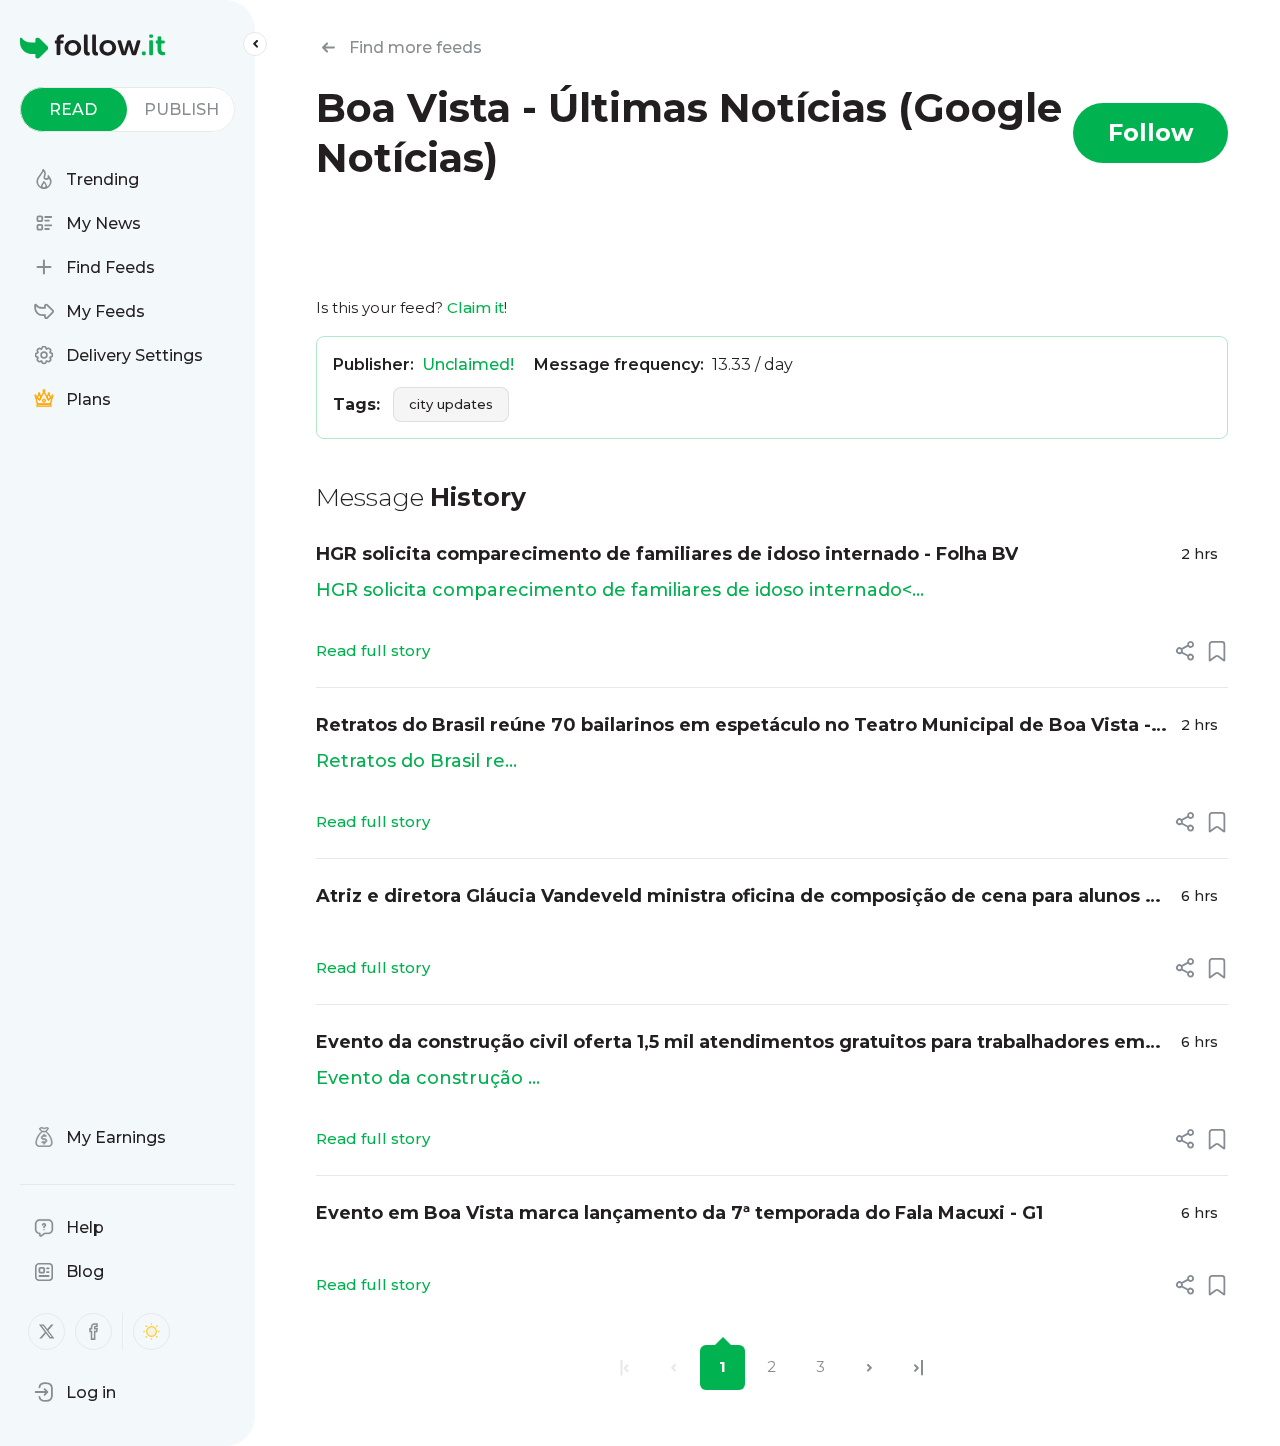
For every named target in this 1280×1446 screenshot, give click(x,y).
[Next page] (869, 1367)
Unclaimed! (468, 364)
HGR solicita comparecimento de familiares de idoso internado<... (620, 590)
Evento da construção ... (428, 1078)
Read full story (373, 650)
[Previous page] (673, 1367)
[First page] (624, 1367)
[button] (75, 1392)
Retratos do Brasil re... (416, 761)
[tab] (73, 109)
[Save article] (1217, 651)
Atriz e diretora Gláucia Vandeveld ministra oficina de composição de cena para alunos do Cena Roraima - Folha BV (743, 897)
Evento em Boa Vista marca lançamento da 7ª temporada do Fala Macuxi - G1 (679, 1213)
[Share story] (1185, 651)
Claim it (475, 307)
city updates (451, 404)
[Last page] (918, 1367)
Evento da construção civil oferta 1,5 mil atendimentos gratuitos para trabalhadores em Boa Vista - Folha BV (730, 1043)
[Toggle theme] (151, 1331)
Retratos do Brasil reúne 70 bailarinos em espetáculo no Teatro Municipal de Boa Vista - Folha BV (733, 726)
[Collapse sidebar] (255, 44)
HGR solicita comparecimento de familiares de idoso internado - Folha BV (667, 554)
